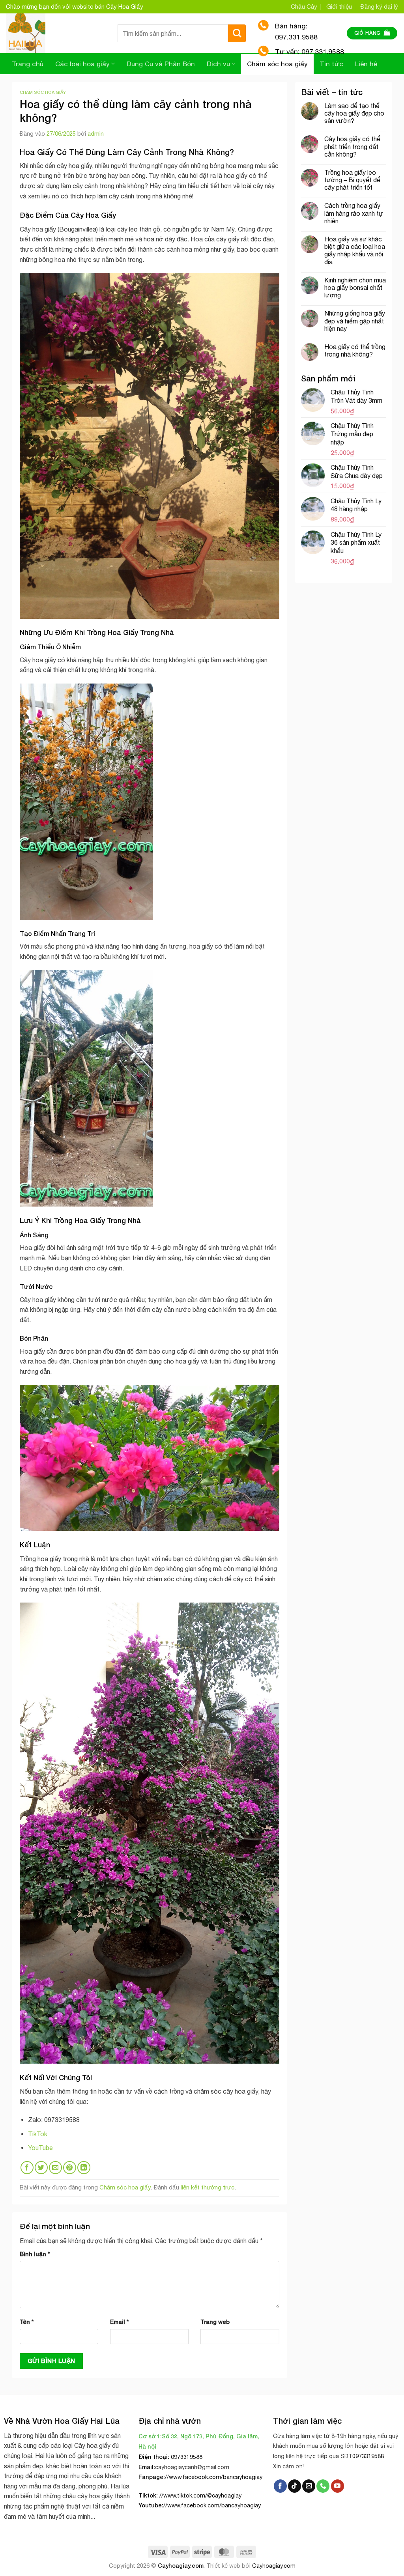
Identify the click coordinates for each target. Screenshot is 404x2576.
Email (119, 2322)
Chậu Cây (304, 7)
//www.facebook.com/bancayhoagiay (214, 2477)
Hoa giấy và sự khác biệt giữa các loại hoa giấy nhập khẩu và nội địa (355, 250)
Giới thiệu (339, 7)
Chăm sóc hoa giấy (43, 92)
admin (96, 134)
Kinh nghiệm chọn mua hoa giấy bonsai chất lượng (355, 288)
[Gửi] (237, 33)
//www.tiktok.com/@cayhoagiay (200, 2495)
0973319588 (368, 2456)
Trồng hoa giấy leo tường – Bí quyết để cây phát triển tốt (352, 180)
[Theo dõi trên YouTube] (338, 2486)
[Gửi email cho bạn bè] (55, 2168)
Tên (27, 2322)
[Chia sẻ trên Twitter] (41, 2168)
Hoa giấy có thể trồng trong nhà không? (355, 350)
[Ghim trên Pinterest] (70, 2168)
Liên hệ (366, 64)
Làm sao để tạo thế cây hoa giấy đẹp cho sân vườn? (354, 113)
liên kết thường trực (208, 2187)
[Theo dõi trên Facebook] (280, 2486)
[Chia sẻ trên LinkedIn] (84, 2168)
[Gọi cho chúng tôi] (323, 2486)
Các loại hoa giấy (82, 64)
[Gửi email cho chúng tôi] (309, 2486)
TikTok (38, 2134)
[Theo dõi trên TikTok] (295, 2486)
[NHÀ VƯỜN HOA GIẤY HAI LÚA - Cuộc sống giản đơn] (56, 33)
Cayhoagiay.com (181, 2566)
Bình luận (35, 2254)
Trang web (215, 2322)
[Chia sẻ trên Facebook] (27, 2168)
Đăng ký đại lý (379, 7)
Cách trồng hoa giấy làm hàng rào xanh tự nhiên (354, 213)
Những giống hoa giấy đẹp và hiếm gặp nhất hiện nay (355, 321)
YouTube (40, 2148)
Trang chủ (28, 64)
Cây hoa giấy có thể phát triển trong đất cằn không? (352, 146)
